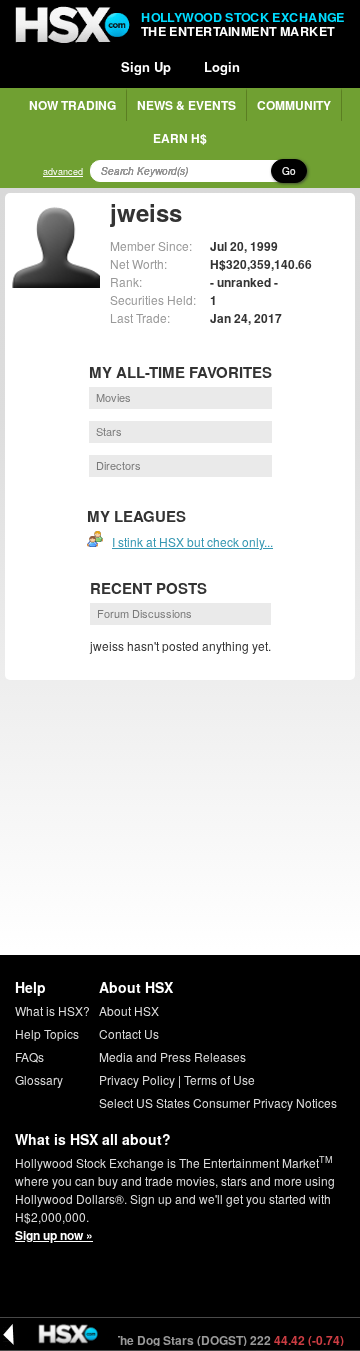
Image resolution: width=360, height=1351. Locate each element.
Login (222, 66)
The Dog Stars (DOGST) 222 (220, 1340)
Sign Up (146, 66)
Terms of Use (219, 1079)
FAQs (29, 1056)
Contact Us (129, 1033)
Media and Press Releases (172, 1056)
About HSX (129, 1010)
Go (289, 171)
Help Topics (47, 1033)
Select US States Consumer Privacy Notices (218, 1102)
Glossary (39, 1079)
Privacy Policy (137, 1079)
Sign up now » (54, 1235)
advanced (63, 171)
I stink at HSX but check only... (192, 541)
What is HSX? (52, 1010)
